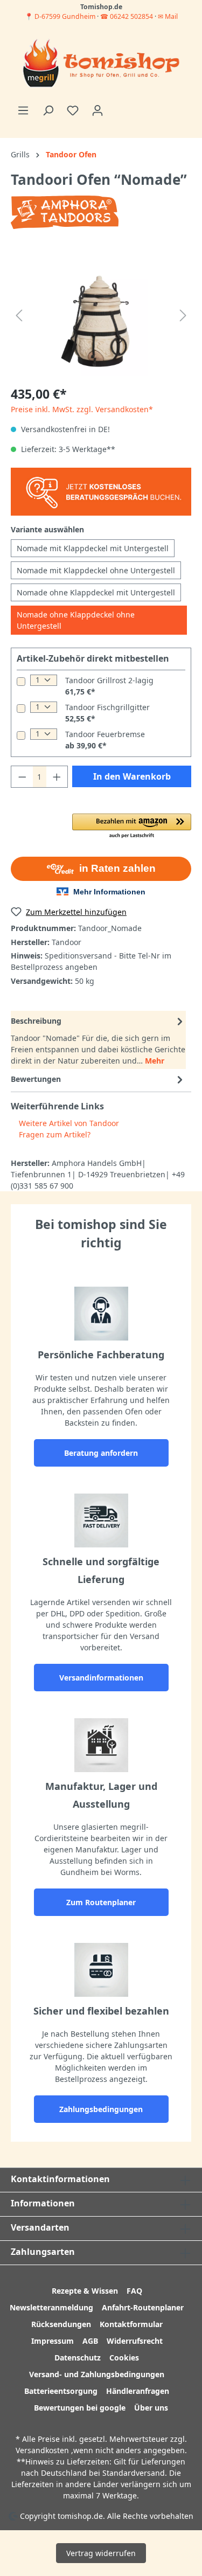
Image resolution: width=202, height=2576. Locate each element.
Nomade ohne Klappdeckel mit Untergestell (96, 592)
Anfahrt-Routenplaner (143, 2307)
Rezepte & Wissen (85, 2291)
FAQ (134, 2291)
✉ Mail (168, 16)
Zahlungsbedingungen (101, 2109)
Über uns (151, 2408)
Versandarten (40, 2227)
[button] (132, 827)
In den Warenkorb (132, 776)
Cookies (124, 2358)
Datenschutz (78, 2358)
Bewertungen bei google (80, 2408)
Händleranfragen (138, 2391)
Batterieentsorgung (61, 2391)
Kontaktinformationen (60, 2179)
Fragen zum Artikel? (54, 1134)
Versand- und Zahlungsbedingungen (97, 2374)
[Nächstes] (183, 315)
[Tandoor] (65, 211)
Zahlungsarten (43, 2252)
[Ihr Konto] (97, 110)
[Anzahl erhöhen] (57, 777)
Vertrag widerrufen (101, 2553)
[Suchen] (48, 110)
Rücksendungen (61, 2324)
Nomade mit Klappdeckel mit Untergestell (93, 548)
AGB (90, 2341)
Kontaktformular (131, 2324)
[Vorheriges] (19, 315)
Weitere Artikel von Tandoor (68, 1123)
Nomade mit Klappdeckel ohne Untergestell (96, 570)
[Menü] (23, 110)
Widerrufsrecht (135, 2341)
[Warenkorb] (116, 107)
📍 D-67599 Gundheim (61, 16)
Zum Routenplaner (101, 1902)
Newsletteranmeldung (51, 2307)
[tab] (98, 1040)
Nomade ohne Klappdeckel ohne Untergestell (76, 620)
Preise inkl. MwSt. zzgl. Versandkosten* (82, 409)
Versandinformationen (101, 1678)
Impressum (53, 2341)
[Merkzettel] (73, 110)
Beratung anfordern (101, 1453)
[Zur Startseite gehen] (101, 64)
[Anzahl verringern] (22, 777)
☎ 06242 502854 (127, 16)
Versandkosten (42, 2450)
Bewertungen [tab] (36, 1079)
